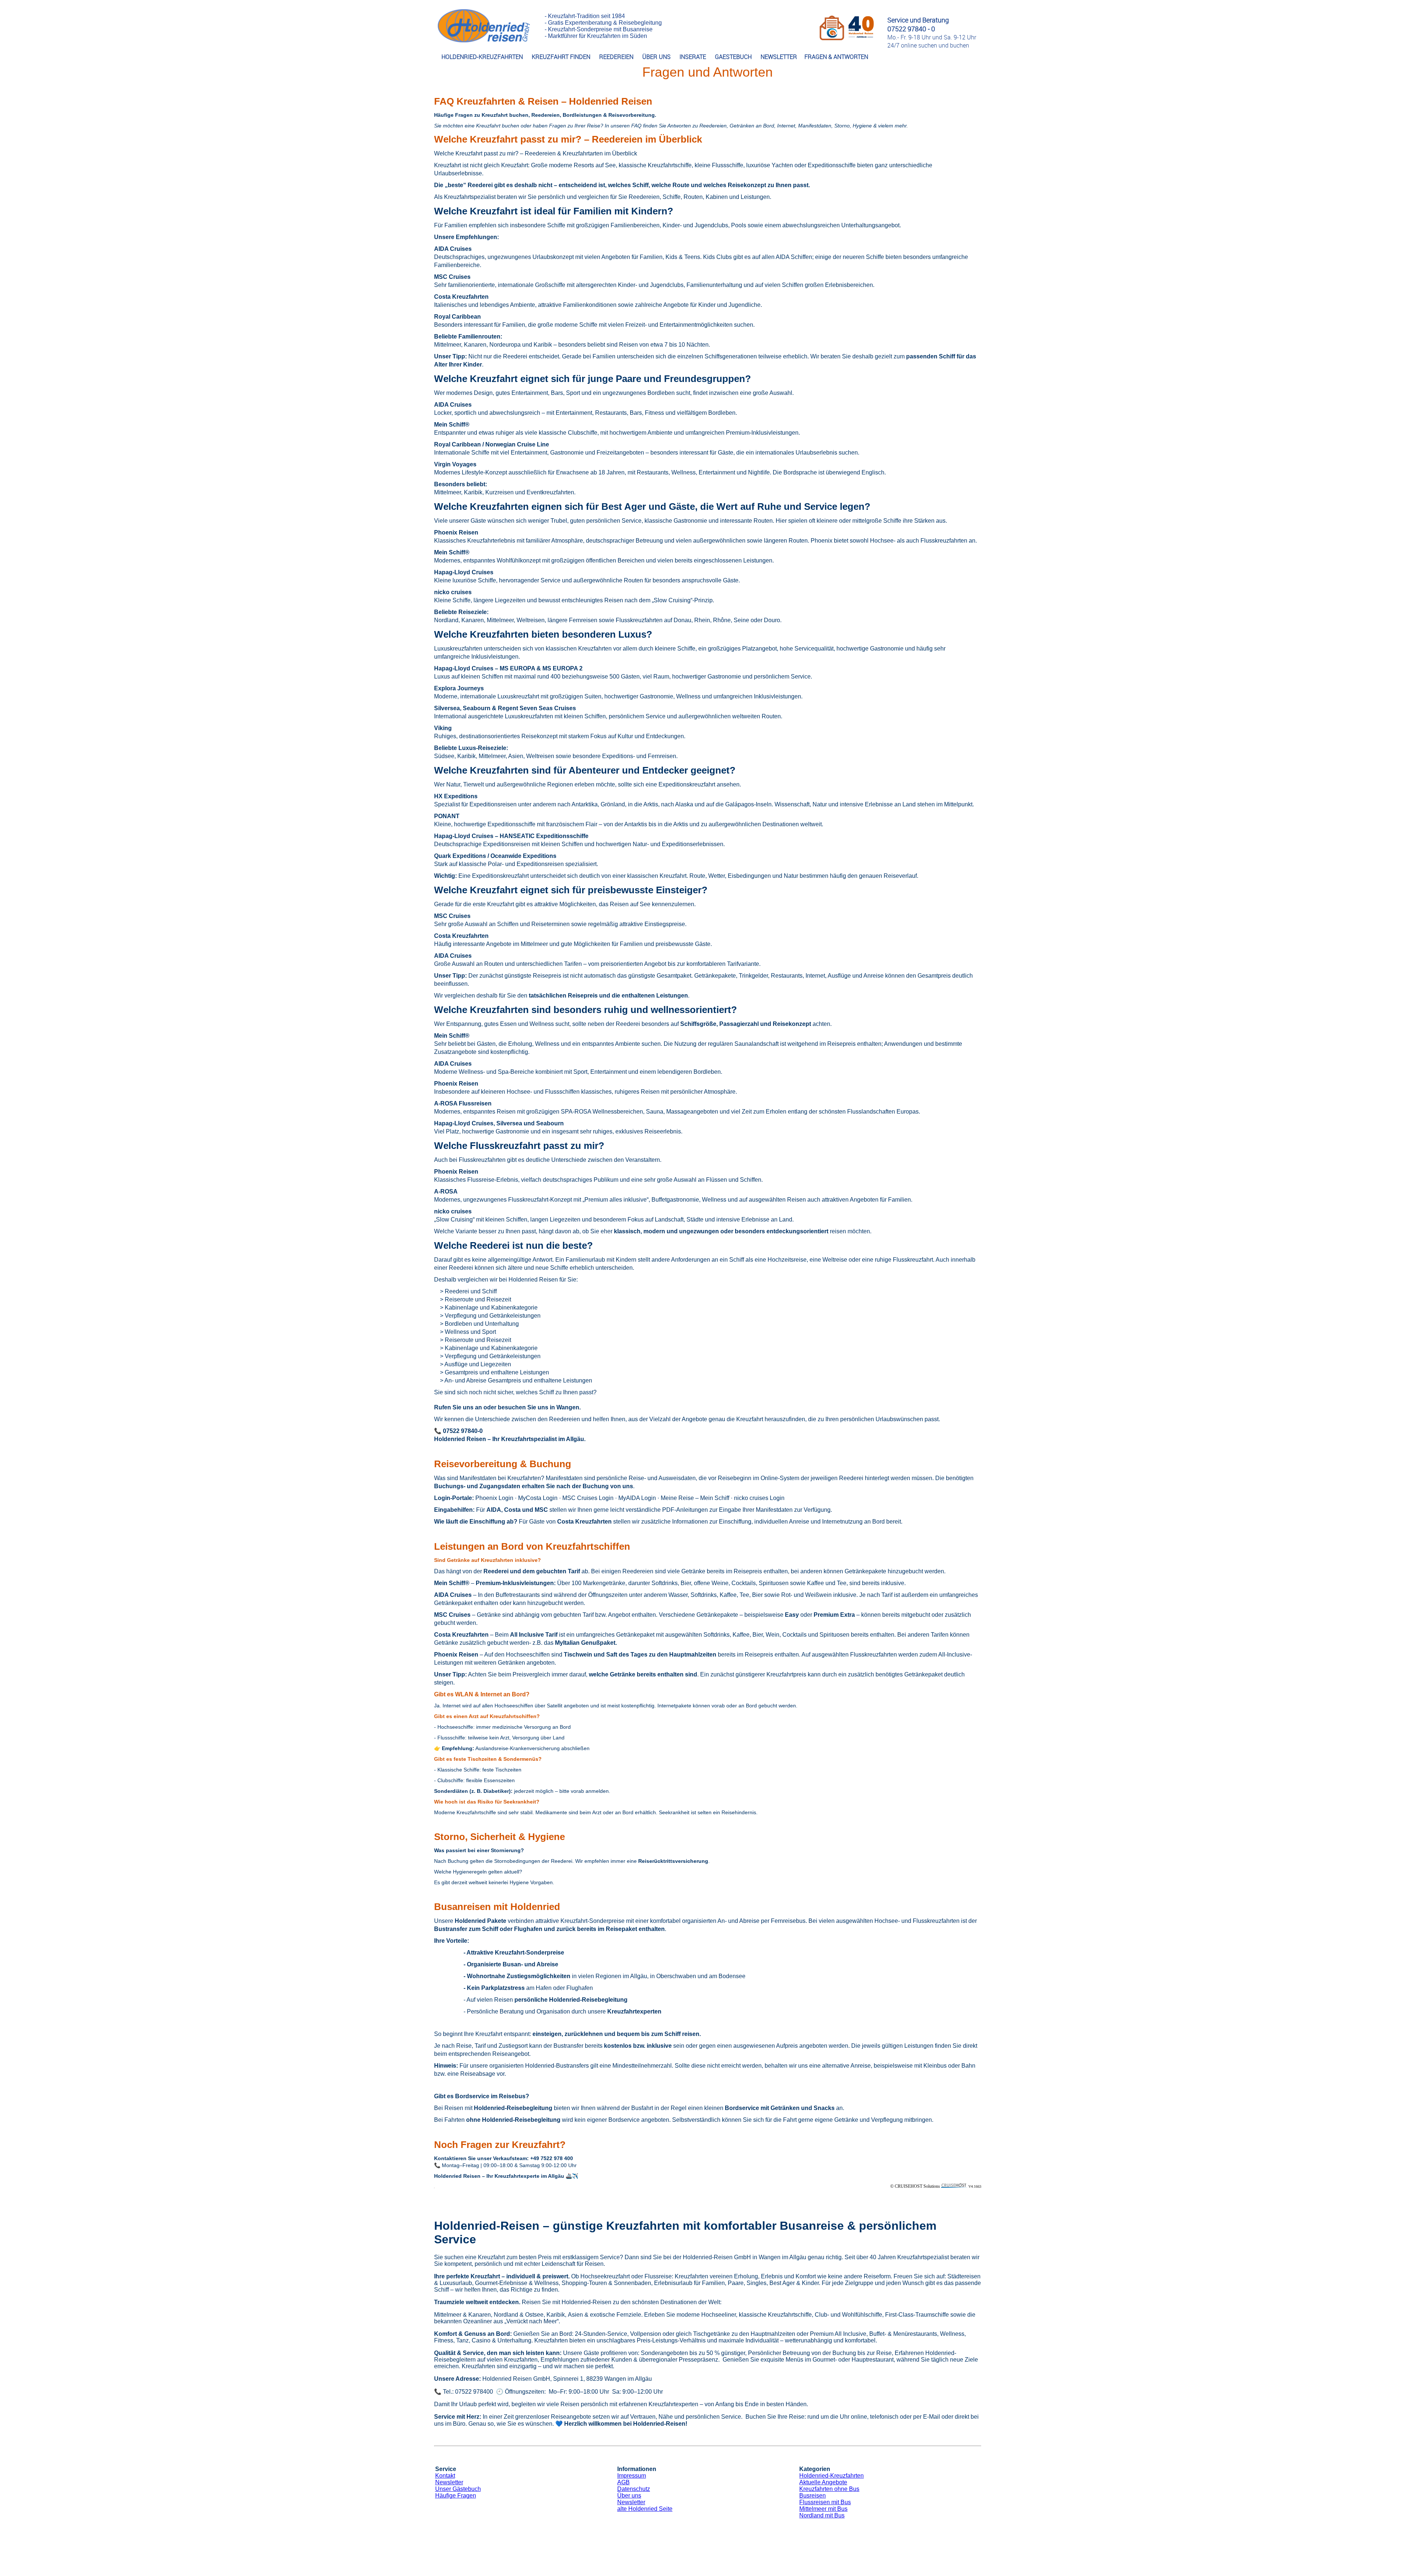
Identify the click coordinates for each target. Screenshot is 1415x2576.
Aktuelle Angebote (823, 2482)
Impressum (632, 2476)
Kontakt (445, 2476)
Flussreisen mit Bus (825, 2502)
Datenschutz (634, 2489)
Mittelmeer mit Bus (823, 2509)
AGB (623, 2482)
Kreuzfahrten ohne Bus (829, 2489)
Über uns (629, 2496)
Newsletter (449, 2482)
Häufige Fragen (456, 2496)
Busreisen (813, 2496)
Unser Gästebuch (458, 2489)
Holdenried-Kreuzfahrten (831, 2476)
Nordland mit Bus (822, 2515)
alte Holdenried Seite (645, 2509)
